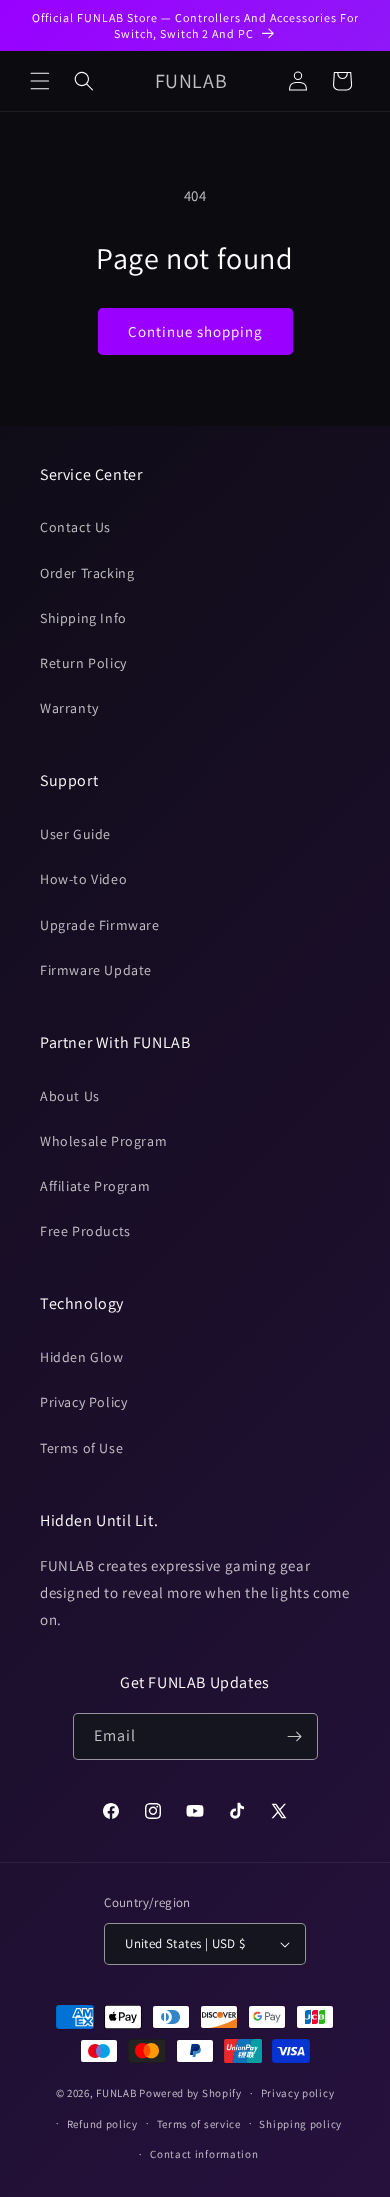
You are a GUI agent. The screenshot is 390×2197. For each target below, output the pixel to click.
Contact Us (75, 527)
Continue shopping (195, 331)
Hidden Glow (82, 1357)
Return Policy (83, 663)
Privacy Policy (83, 1402)
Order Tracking (87, 573)
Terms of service (199, 2124)
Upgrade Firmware (100, 925)
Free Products (85, 1231)
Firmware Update (96, 970)
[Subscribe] (295, 1736)
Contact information (204, 2154)
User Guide (75, 834)
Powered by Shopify (190, 2093)
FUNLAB (116, 2093)
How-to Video (83, 879)
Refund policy (102, 2124)
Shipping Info (83, 618)
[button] (40, 81)
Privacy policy (298, 2093)
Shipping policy (300, 2124)
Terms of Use (81, 1448)
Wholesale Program (103, 1141)
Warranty (69, 708)
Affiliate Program (95, 1186)
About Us (70, 1096)
